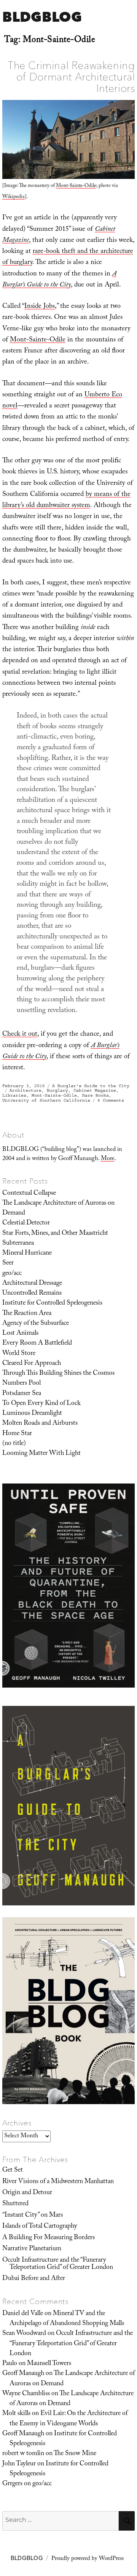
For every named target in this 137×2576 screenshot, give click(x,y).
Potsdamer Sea (22, 1394)
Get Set (13, 2171)
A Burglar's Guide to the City (91, 1086)
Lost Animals (20, 1334)
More (108, 1159)
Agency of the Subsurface (36, 1324)
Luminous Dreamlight (32, 1414)
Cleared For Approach (32, 1364)
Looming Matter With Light (41, 1454)
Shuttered (15, 2204)
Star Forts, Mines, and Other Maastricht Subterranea (55, 1239)
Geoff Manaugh (23, 2374)
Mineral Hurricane (27, 1253)
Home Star (17, 1434)
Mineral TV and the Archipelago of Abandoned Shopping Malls (67, 2319)
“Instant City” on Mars (33, 2216)
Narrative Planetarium (32, 2249)
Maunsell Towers (49, 2364)
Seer (8, 1263)
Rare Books (96, 1095)
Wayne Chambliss (26, 2394)
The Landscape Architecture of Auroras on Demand (58, 1208)
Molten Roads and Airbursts (40, 1424)
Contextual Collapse (29, 1194)
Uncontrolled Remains (32, 1294)
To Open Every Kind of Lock (41, 1404)
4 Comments (111, 1100)
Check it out (20, 1035)
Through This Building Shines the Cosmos (58, 1374)
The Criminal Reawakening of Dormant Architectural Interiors (71, 77)
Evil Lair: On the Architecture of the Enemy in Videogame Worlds (68, 2419)
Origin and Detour (27, 2193)
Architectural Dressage (32, 1284)
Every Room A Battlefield (37, 1344)
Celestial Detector (26, 1223)
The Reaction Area (27, 1314)
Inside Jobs (40, 307)
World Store (19, 1354)
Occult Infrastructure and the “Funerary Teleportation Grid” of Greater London (58, 2264)
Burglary (57, 1090)
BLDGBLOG (42, 17)
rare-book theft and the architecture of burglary (68, 257)
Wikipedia (14, 197)
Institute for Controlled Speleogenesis (52, 1303)
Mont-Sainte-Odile (76, 186)
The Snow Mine (75, 2454)
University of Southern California (46, 1100)
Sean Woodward (24, 2334)
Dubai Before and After (34, 2279)
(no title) (14, 1444)
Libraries (14, 1095)
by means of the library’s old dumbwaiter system (66, 500)
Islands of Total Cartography (40, 2227)
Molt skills (16, 2414)
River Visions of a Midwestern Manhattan (58, 2182)
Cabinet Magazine (95, 1090)
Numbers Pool (22, 1384)
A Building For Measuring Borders (49, 2238)
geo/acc (12, 1274)
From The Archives (35, 2159)
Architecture (25, 1090)
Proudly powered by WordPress (88, 2559)
